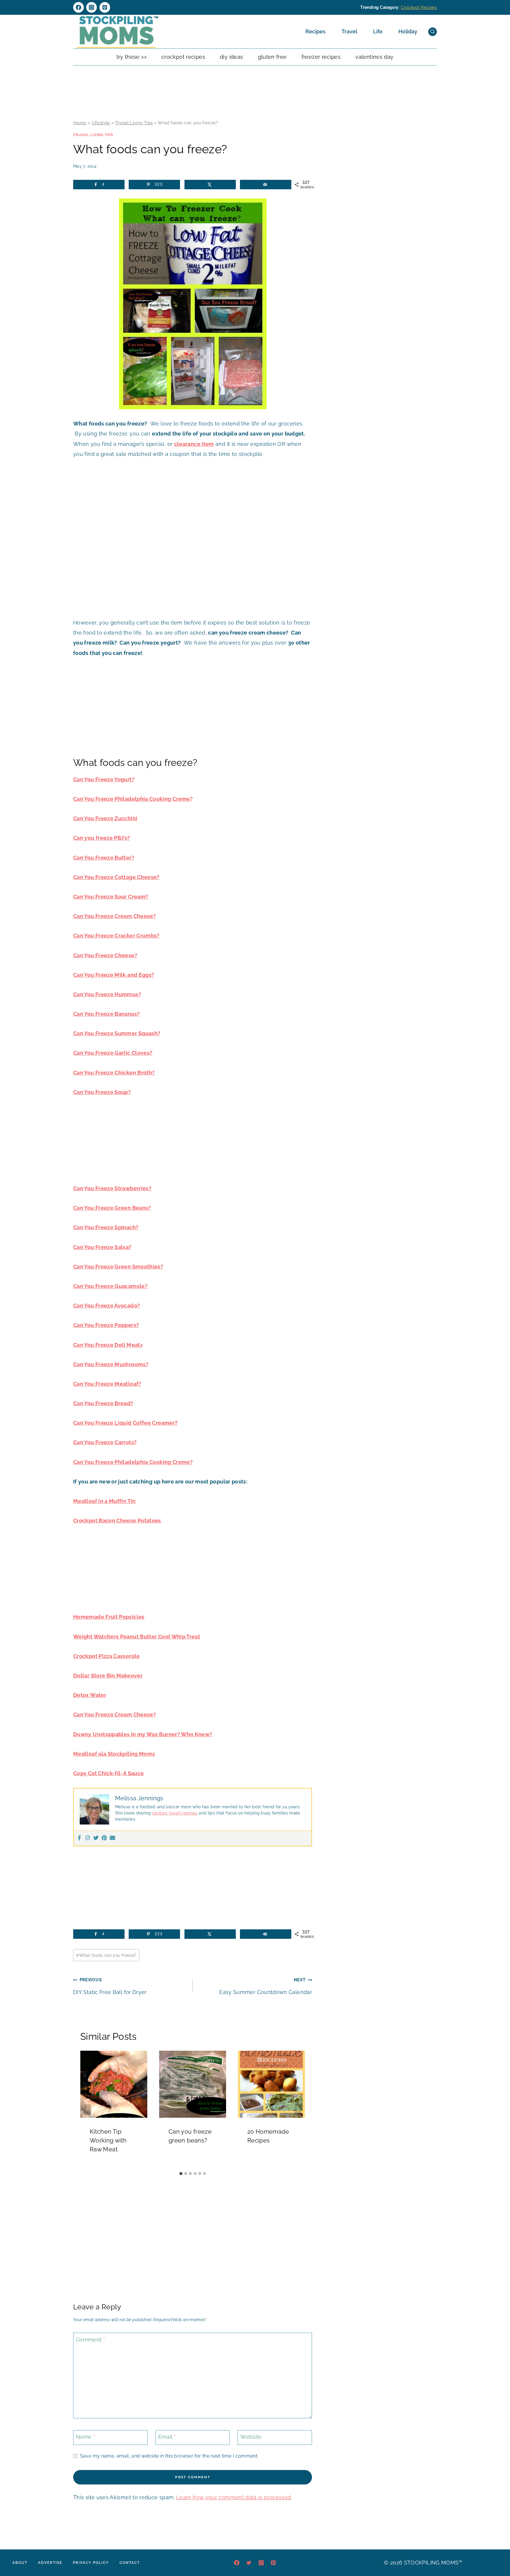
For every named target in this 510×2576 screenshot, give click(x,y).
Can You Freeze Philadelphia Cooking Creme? (133, 799)
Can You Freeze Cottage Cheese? (116, 877)
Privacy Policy (91, 2563)
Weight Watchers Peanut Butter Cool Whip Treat (137, 1637)
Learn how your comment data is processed (234, 2497)
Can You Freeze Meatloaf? (107, 1384)
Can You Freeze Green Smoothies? (118, 1267)
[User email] (112, 1838)
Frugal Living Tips (134, 123)
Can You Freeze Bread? (103, 1403)
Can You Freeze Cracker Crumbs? (116, 936)
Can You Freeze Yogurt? (104, 779)
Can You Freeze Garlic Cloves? (113, 1053)
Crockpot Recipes (419, 7)
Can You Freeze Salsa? (102, 1247)
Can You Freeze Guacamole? (110, 1286)
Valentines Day (374, 57)
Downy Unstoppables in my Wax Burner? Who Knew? (143, 1734)
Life (378, 31)
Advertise (50, 2563)
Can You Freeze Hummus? (107, 994)
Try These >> (132, 57)
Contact (130, 2563)
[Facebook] (79, 7)
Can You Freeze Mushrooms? (111, 1364)
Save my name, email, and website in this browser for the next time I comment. (169, 2456)
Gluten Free (272, 57)
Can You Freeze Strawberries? (112, 1188)
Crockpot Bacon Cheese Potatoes (117, 1521)
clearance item (194, 444)
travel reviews (183, 1813)
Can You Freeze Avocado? (107, 1306)
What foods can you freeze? (106, 1955)
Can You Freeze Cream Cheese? (115, 916)
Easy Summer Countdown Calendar (266, 1986)
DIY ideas (231, 57)
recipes (160, 1813)
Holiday (408, 31)
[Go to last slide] (87, 2109)
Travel (349, 31)
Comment (90, 2340)
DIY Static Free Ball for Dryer (110, 1986)
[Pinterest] (105, 7)
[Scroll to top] (496, 2554)
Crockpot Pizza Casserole (107, 1656)
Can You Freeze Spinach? (106, 1227)
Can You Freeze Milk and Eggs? (114, 975)
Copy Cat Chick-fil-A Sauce (108, 1773)
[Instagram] (91, 7)
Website (251, 2437)
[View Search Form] (433, 32)
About (20, 2563)
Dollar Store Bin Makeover (108, 1676)
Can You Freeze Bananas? (106, 1014)
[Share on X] (210, 185)
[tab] (181, 2174)
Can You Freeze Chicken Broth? (114, 1073)
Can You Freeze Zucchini (105, 818)
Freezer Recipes (321, 57)
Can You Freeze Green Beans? (112, 1208)
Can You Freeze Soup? (102, 1092)
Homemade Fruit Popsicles (109, 1617)
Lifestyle (101, 123)
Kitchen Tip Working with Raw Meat (108, 2140)
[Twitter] (96, 1838)
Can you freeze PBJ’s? (102, 838)
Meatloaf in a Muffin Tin (104, 1501)
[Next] (298, 2109)
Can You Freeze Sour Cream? (111, 897)
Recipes (316, 31)
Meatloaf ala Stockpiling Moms (114, 1754)
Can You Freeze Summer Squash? (117, 1033)
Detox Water (90, 1695)
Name (85, 2437)
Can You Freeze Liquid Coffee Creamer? (125, 1423)
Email (167, 2437)
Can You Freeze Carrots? (105, 1442)
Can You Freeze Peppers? (106, 1325)
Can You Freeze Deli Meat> (108, 1345)
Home (80, 123)
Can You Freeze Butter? (104, 858)
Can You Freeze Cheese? (105, 955)
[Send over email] (266, 185)
